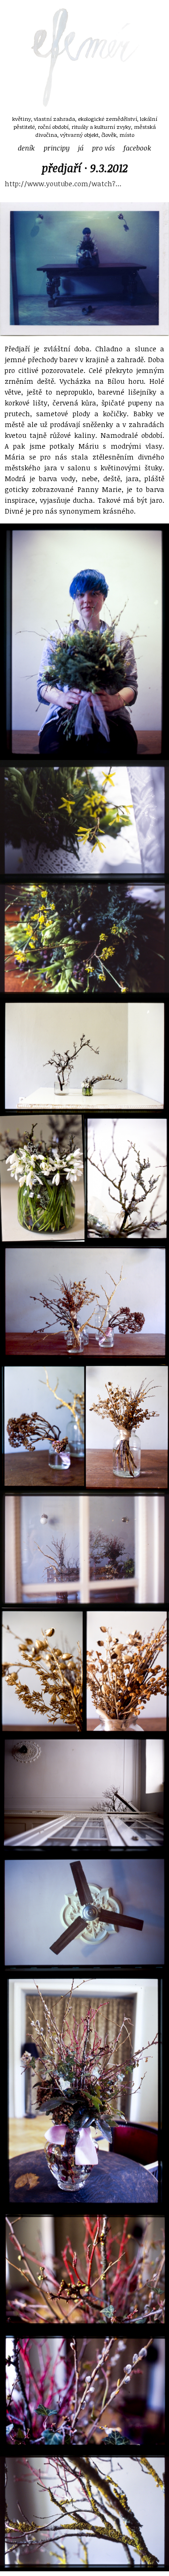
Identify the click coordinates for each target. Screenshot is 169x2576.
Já (81, 148)
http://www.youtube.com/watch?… (63, 184)
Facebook (137, 148)
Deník (26, 148)
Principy (57, 148)
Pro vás (103, 148)
